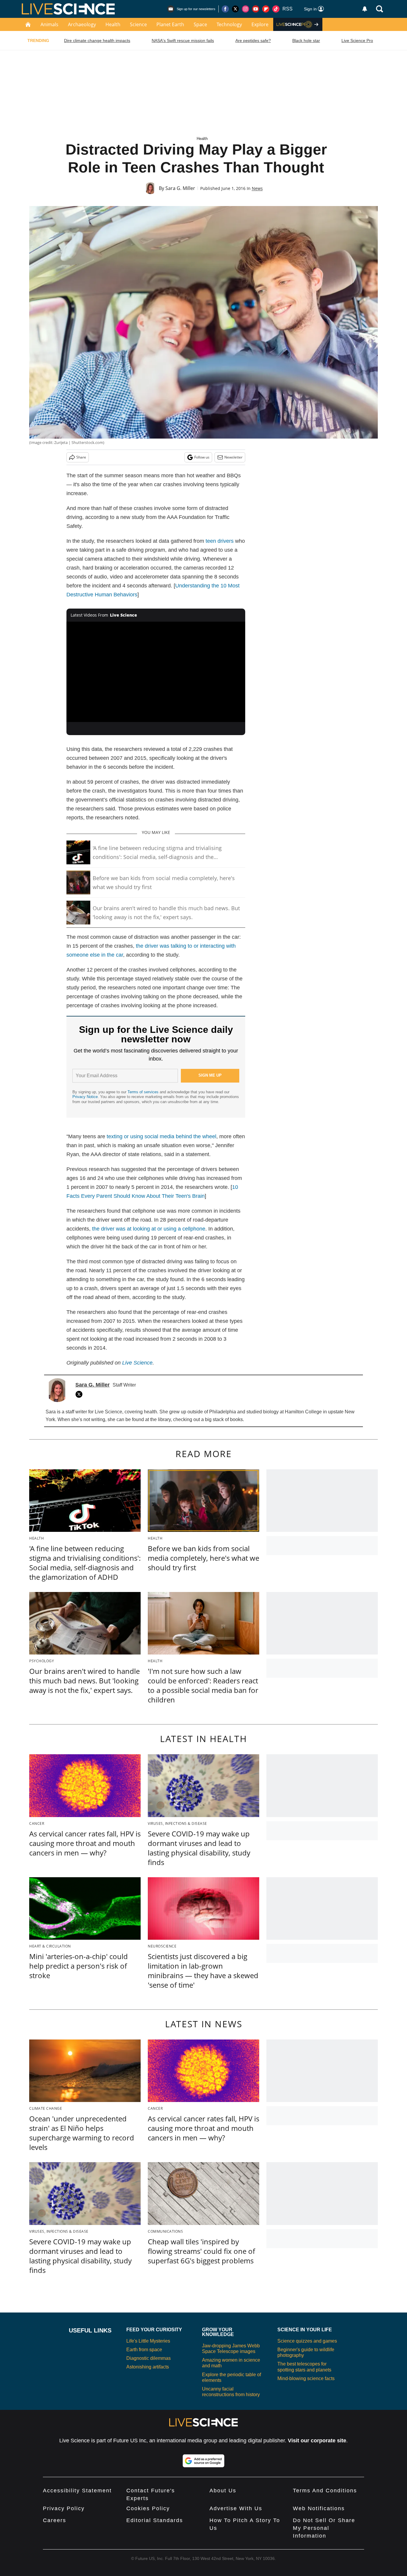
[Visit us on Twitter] (235, 9)
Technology (229, 24)
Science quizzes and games (307, 2341)
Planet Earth (170, 24)
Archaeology (82, 24)
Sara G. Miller (180, 188)
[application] (156, 672)
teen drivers (220, 541)
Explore (260, 24)
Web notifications (319, 2508)
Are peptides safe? (253, 40)
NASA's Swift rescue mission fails (183, 40)
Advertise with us (236, 2508)
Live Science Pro (357, 40)
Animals (49, 24)
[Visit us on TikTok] (276, 9)
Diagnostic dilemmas (149, 2358)
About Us (223, 2491)
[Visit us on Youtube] (256, 9)
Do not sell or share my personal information (324, 2528)
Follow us (202, 457)
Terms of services (144, 1092)
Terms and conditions (325, 2491)
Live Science (137, 1363)
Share (81, 457)
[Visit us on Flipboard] (266, 9)
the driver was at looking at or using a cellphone (149, 1229)
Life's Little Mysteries (148, 2341)
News (257, 188)
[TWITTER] (80, 1394)
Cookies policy (148, 2508)
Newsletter (233, 457)
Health (113, 24)
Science (138, 24)
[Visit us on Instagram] (246, 9)
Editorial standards (155, 2520)
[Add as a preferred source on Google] (203, 2461)
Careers (55, 2520)
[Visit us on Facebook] (225, 9)
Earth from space (144, 2350)
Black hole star (306, 40)
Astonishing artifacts (148, 2367)
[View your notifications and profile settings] (365, 9)
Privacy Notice (85, 1097)
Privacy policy (64, 2508)
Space (200, 24)
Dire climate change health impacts (97, 40)
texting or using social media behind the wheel (161, 1136)
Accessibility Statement (77, 2491)
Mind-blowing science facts (306, 2378)
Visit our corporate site (317, 2441)
